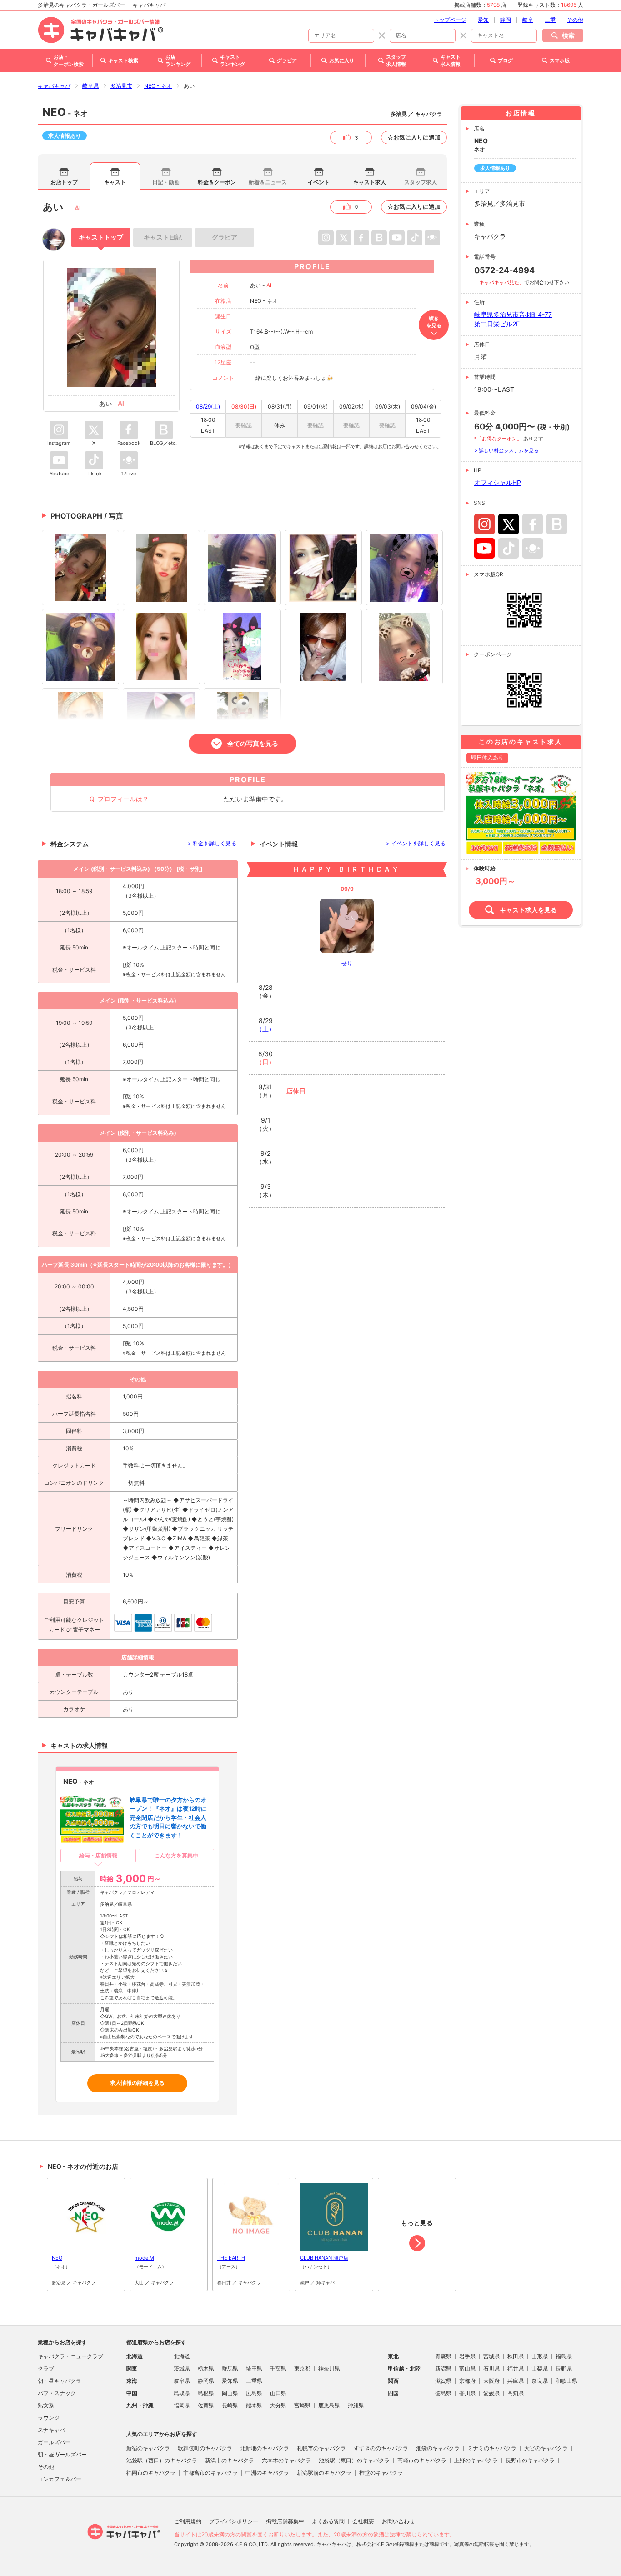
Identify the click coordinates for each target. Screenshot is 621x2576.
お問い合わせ (398, 2521)
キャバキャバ (54, 86)
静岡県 (206, 2381)
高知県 (516, 2393)
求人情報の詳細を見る (137, 2083)
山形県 (540, 2356)
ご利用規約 (188, 2521)
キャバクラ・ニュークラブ (70, 2356)
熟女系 (46, 2405)
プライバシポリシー (234, 2521)
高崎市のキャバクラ (422, 2460)
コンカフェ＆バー (60, 2479)
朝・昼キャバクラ (60, 2381)
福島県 (564, 2356)
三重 (550, 20)
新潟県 (443, 2369)
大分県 (278, 2405)
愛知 (483, 20)
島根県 (206, 2393)
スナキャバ (51, 2430)
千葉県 (278, 2369)
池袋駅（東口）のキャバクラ (354, 2460)
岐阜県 (90, 86)
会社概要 (363, 2521)
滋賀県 (443, 2381)
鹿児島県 (329, 2405)
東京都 (302, 2369)
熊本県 (254, 2405)
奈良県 (540, 2381)
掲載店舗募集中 (285, 2521)
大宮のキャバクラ (546, 2448)
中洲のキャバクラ (267, 2473)
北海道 (182, 2356)
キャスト (115, 182)
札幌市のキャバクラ (321, 2448)
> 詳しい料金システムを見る (506, 450)
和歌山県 (566, 2381)
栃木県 (206, 2369)
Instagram (484, 524)
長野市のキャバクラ (530, 2460)
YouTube (484, 548)
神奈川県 (329, 2369)
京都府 (467, 2381)
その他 (575, 20)
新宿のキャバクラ (148, 2448)
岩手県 (467, 2356)
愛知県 (230, 2381)
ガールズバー (54, 2442)
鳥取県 (182, 2393)
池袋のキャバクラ (438, 2448)
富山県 (467, 2369)
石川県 (491, 2369)
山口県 (278, 2393)
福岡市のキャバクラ (151, 2473)
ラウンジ (49, 2418)
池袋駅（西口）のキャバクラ (162, 2460)
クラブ (46, 2369)
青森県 (443, 2356)
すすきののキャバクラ (381, 2448)
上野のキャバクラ (476, 2460)
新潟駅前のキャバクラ (324, 2473)
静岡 (506, 20)
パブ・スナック (57, 2393)
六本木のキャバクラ (286, 2460)
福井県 (516, 2369)
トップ (101, 237)
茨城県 (182, 2369)
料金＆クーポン (217, 182)
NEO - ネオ (158, 86)
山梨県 (540, 2369)
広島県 (254, 2393)
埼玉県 (254, 2369)
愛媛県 (491, 2393)
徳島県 (443, 2393)
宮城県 (491, 2356)
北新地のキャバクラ (265, 2448)
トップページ (450, 20)
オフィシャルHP (498, 482)
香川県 (467, 2393)
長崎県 (230, 2405)
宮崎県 (302, 2405)
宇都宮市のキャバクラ (210, 2473)
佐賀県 (206, 2405)
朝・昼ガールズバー (62, 2454)
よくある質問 (328, 2521)
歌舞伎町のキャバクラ (205, 2448)
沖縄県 (356, 2405)
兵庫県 (516, 2381)
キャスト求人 (370, 182)
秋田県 (516, 2356)
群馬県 (230, 2369)
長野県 (564, 2369)
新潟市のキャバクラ (230, 2460)
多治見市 (121, 86)
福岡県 (182, 2405)
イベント (319, 182)
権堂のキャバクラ (381, 2473)
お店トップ (64, 182)
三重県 (254, 2381)
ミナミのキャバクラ (492, 2448)
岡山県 (230, 2393)
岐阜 (528, 20)
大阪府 (491, 2381)
